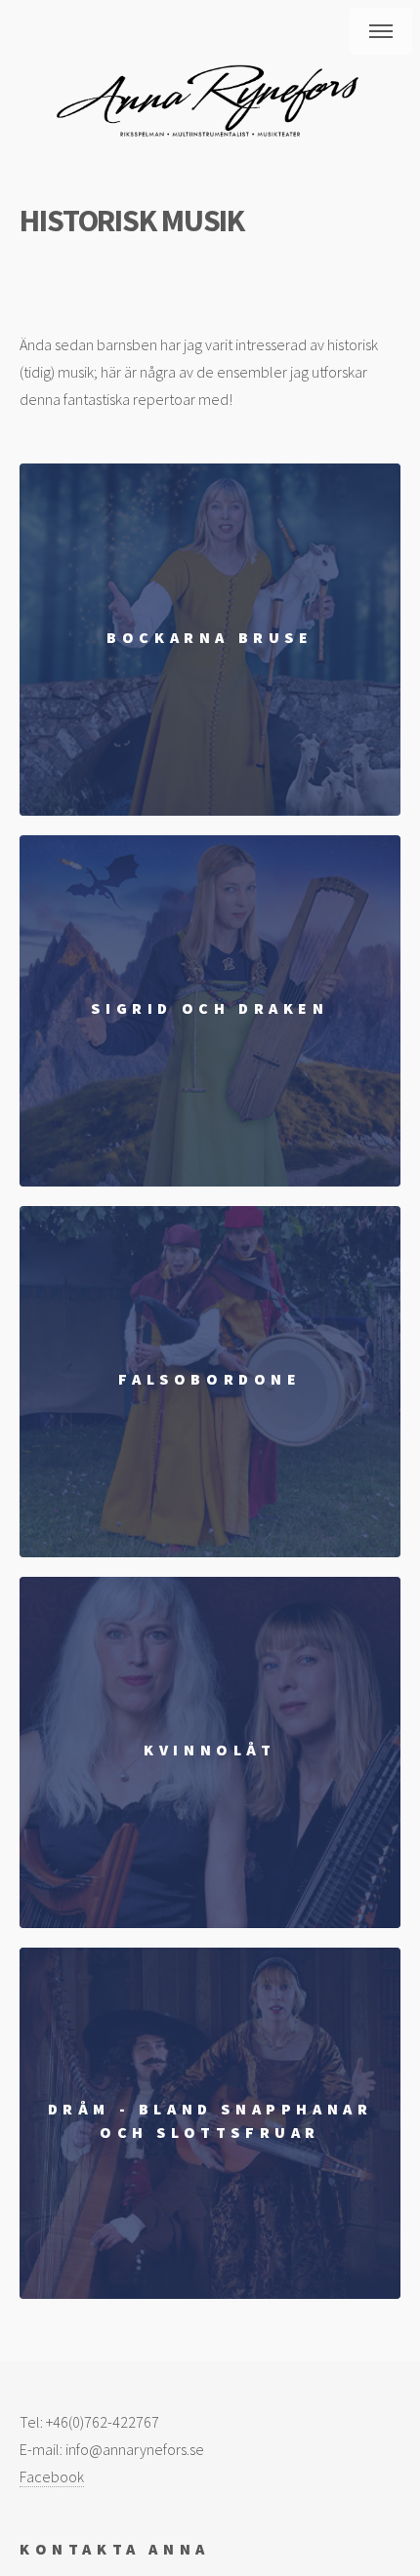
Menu (381, 31)
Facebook (52, 2476)
